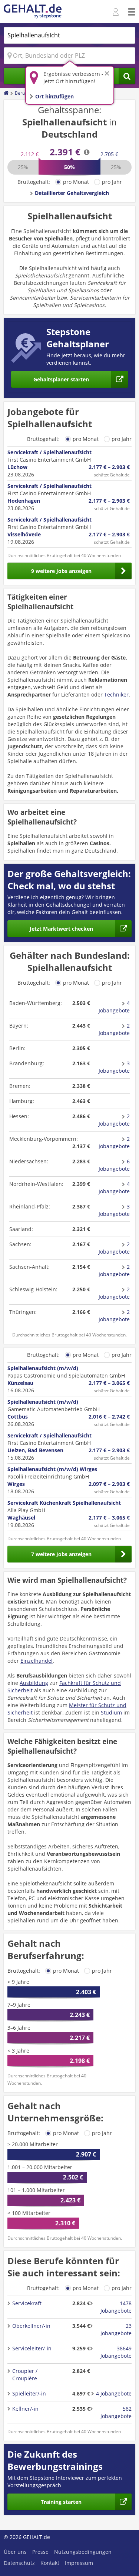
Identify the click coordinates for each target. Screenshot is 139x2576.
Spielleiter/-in (29, 2393)
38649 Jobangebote (116, 2352)
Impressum (79, 2563)
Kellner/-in (25, 2409)
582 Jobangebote (116, 2412)
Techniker (116, 694)
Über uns (15, 2552)
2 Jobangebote (114, 1029)
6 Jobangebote (114, 1165)
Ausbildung (34, 1683)
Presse (40, 2552)
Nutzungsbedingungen (83, 2552)
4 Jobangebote (114, 1007)
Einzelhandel (37, 1661)
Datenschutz (19, 2563)
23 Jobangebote (116, 2329)
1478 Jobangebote (116, 2307)
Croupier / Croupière (25, 2375)
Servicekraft (27, 2303)
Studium (111, 1712)
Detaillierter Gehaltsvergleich (72, 193)
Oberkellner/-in (31, 2326)
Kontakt (50, 2563)
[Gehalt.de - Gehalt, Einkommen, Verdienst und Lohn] (33, 12)
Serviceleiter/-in (32, 2348)
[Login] (117, 12)
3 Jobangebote (114, 1067)
